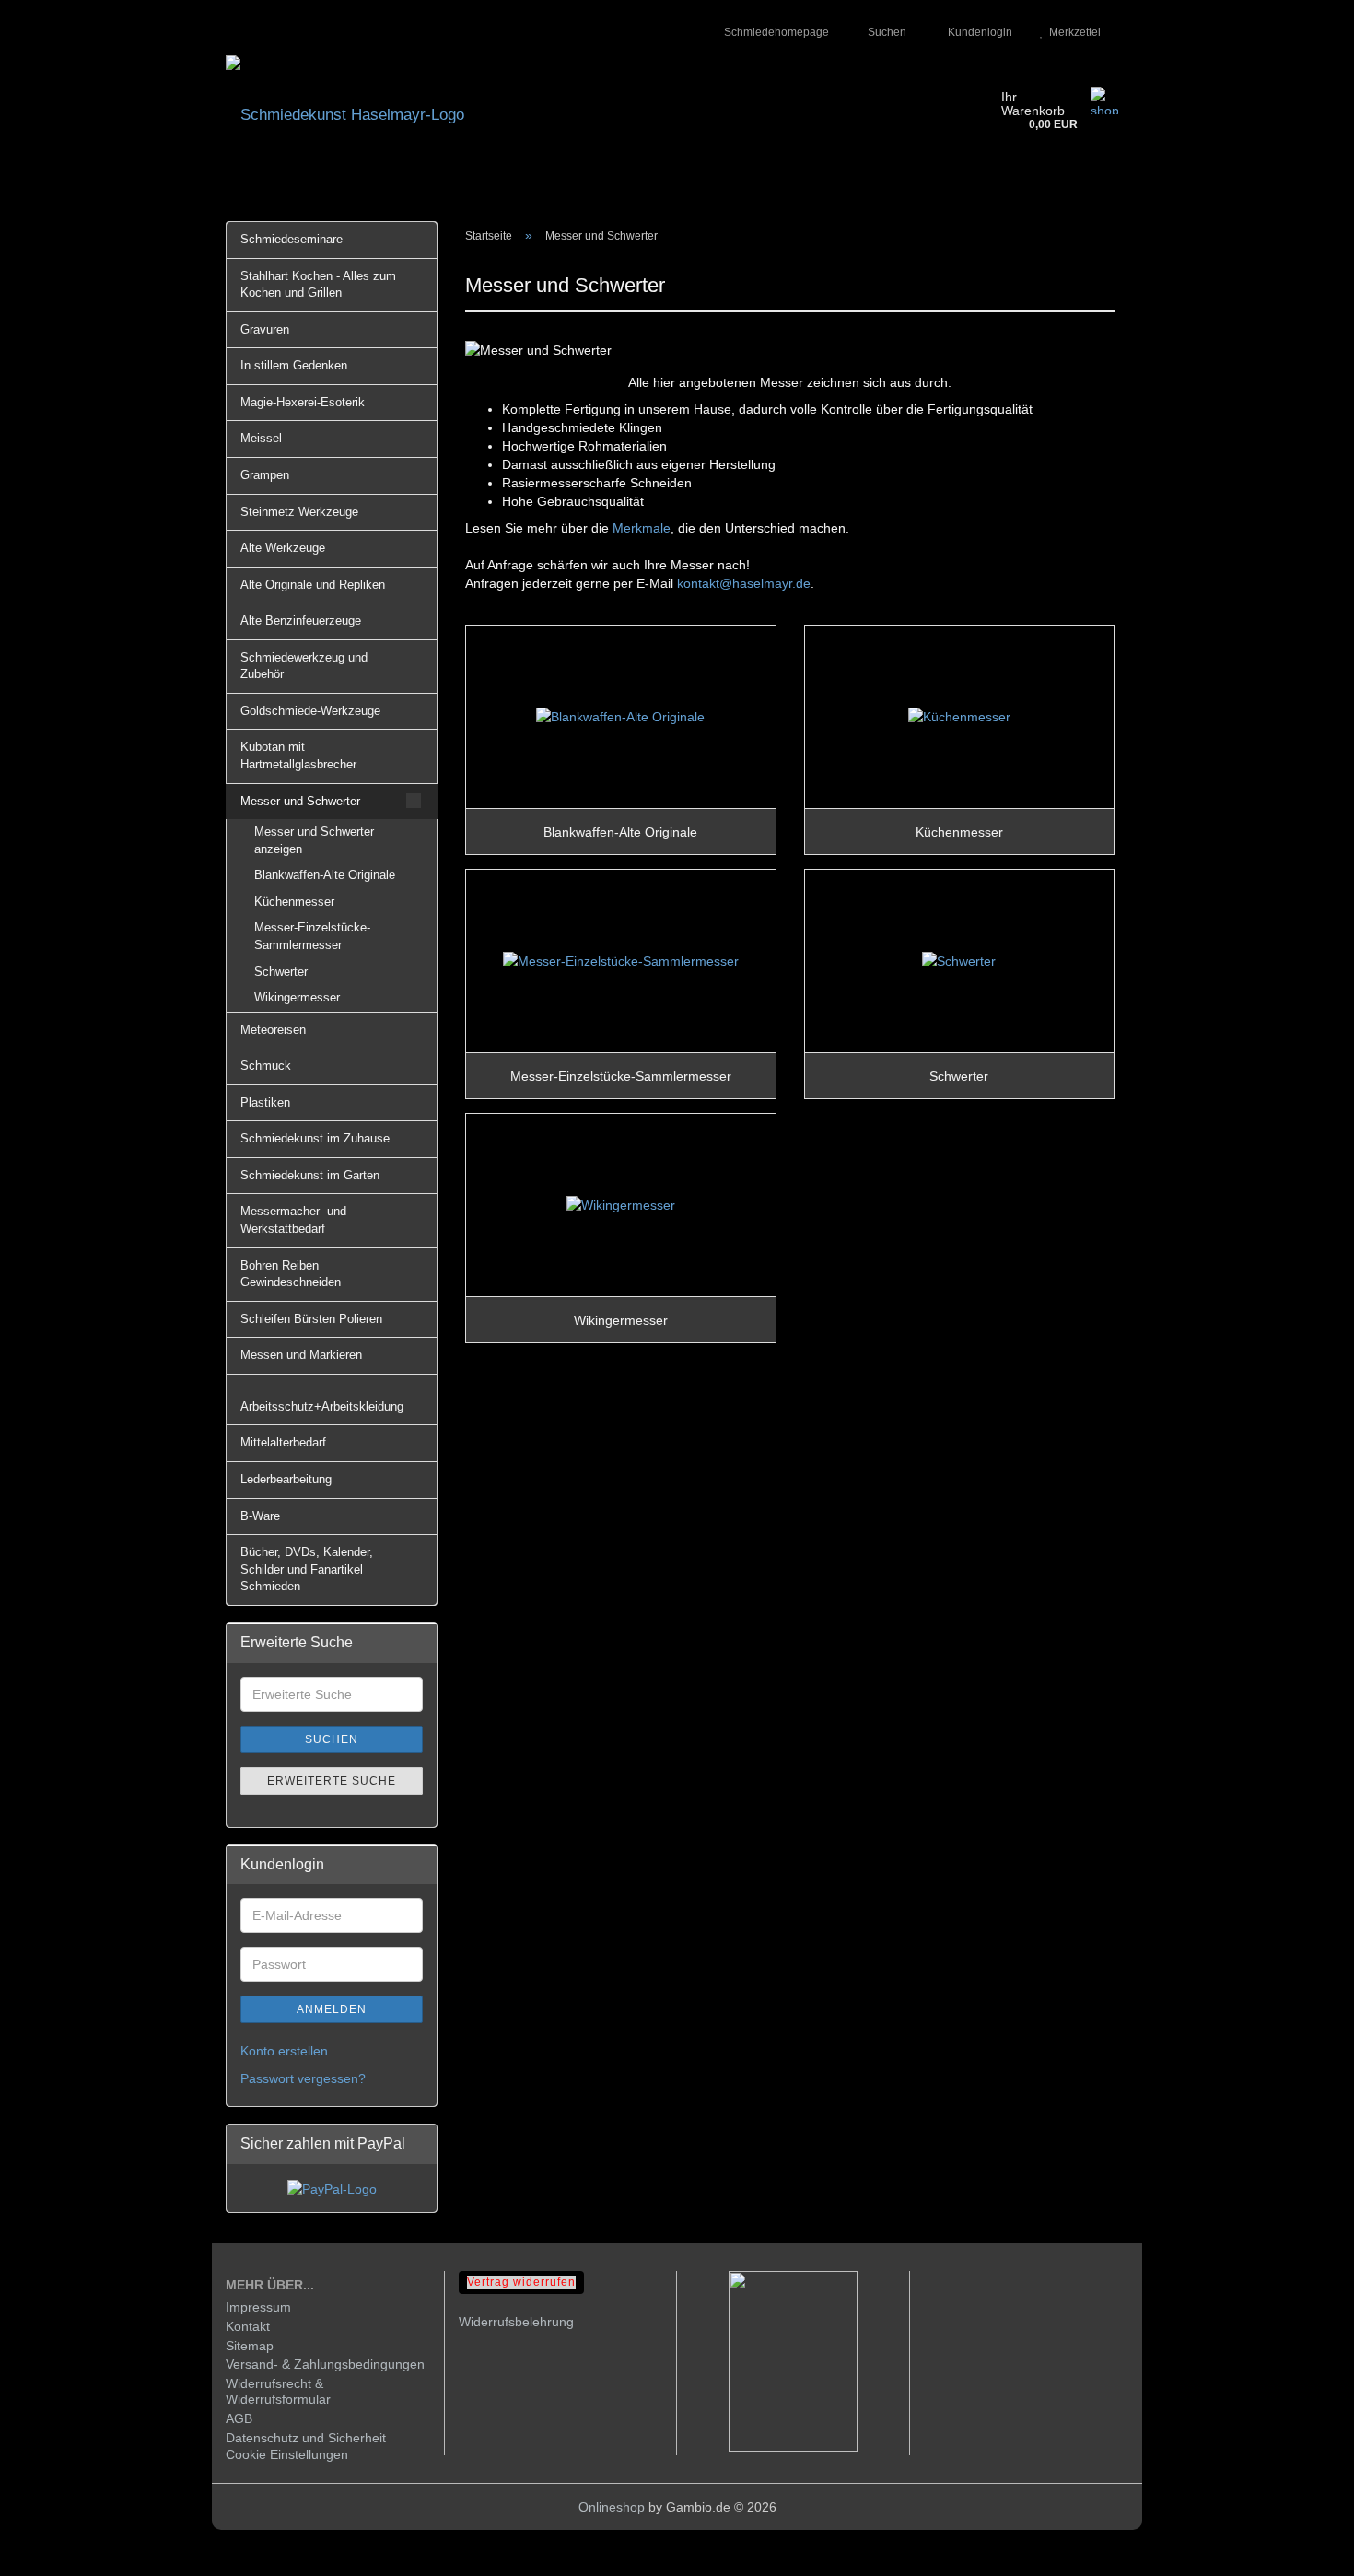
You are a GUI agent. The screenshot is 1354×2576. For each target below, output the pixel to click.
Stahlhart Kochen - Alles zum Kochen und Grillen (318, 285)
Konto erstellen (284, 2051)
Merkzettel (1072, 32)
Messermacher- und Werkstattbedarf (293, 1220)
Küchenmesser (294, 902)
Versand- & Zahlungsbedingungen (325, 2364)
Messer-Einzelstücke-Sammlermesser (312, 936)
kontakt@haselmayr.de (744, 583)
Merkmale (642, 528)
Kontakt (248, 2326)
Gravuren (265, 329)
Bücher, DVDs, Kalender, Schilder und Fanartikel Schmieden (307, 1569)
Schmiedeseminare (292, 239)
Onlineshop (612, 2507)
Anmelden (332, 2009)
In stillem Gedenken (294, 365)
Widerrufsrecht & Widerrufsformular (278, 2391)
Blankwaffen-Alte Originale (325, 875)
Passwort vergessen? (303, 2078)
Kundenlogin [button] (977, 32)
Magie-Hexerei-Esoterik (303, 402)
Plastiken (265, 1102)
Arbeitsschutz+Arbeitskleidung (322, 1406)
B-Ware (260, 1516)
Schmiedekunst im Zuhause (315, 1138)
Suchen (332, 1739)
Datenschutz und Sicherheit (306, 2438)
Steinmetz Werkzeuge (299, 512)
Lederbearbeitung (286, 1479)
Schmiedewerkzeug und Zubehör (304, 666)
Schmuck (266, 1066)
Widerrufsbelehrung (516, 2322)
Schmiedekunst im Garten (310, 1175)
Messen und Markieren (301, 1355)
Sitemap (250, 2346)
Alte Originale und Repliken (313, 585)
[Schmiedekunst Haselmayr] (600, 115)
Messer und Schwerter (300, 801)
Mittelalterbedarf (283, 1442)
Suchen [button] (886, 32)
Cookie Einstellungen (287, 2454)
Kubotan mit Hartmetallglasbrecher (298, 755)
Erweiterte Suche (332, 1781)
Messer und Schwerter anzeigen (314, 840)
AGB (239, 2418)
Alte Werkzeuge (283, 548)
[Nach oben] (1303, 2548)
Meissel (261, 438)
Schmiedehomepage (775, 32)
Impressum (258, 2307)
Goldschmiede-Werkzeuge (310, 711)
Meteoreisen (273, 1030)
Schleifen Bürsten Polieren (311, 1319)
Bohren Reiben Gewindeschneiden (291, 1274)
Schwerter (281, 972)
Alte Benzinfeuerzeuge (301, 621)
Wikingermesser (297, 997)
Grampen (265, 475)
